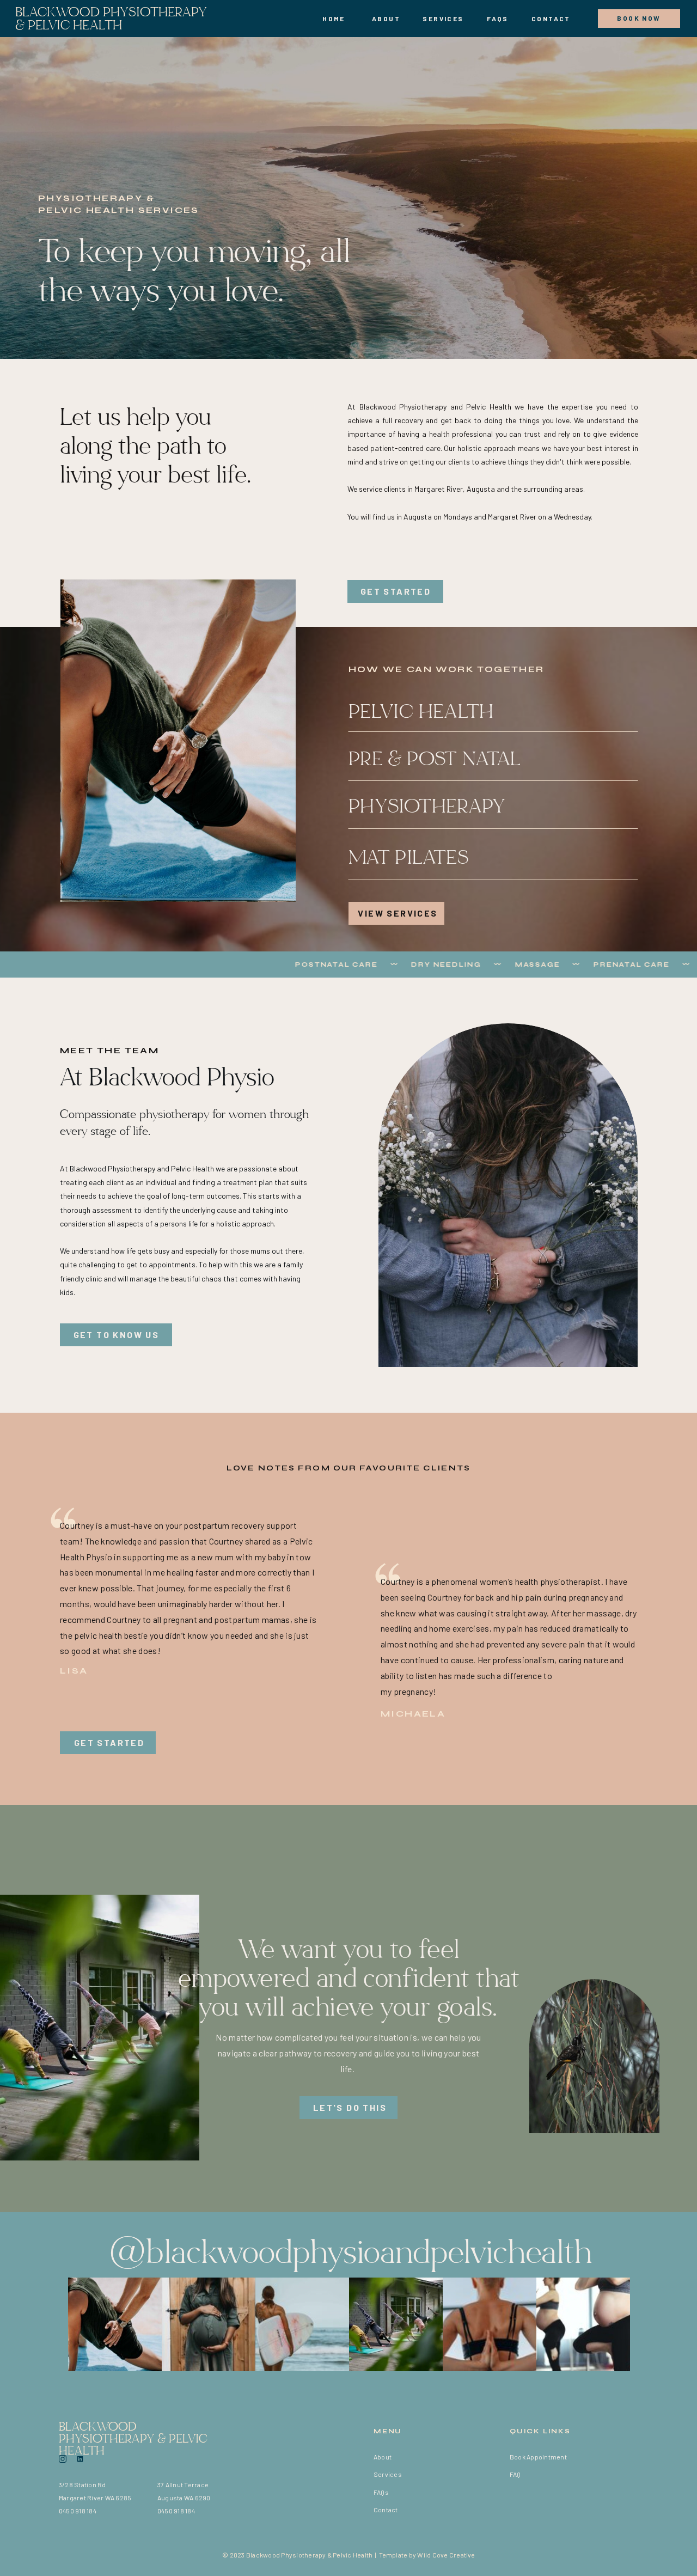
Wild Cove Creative (446, 2555)
